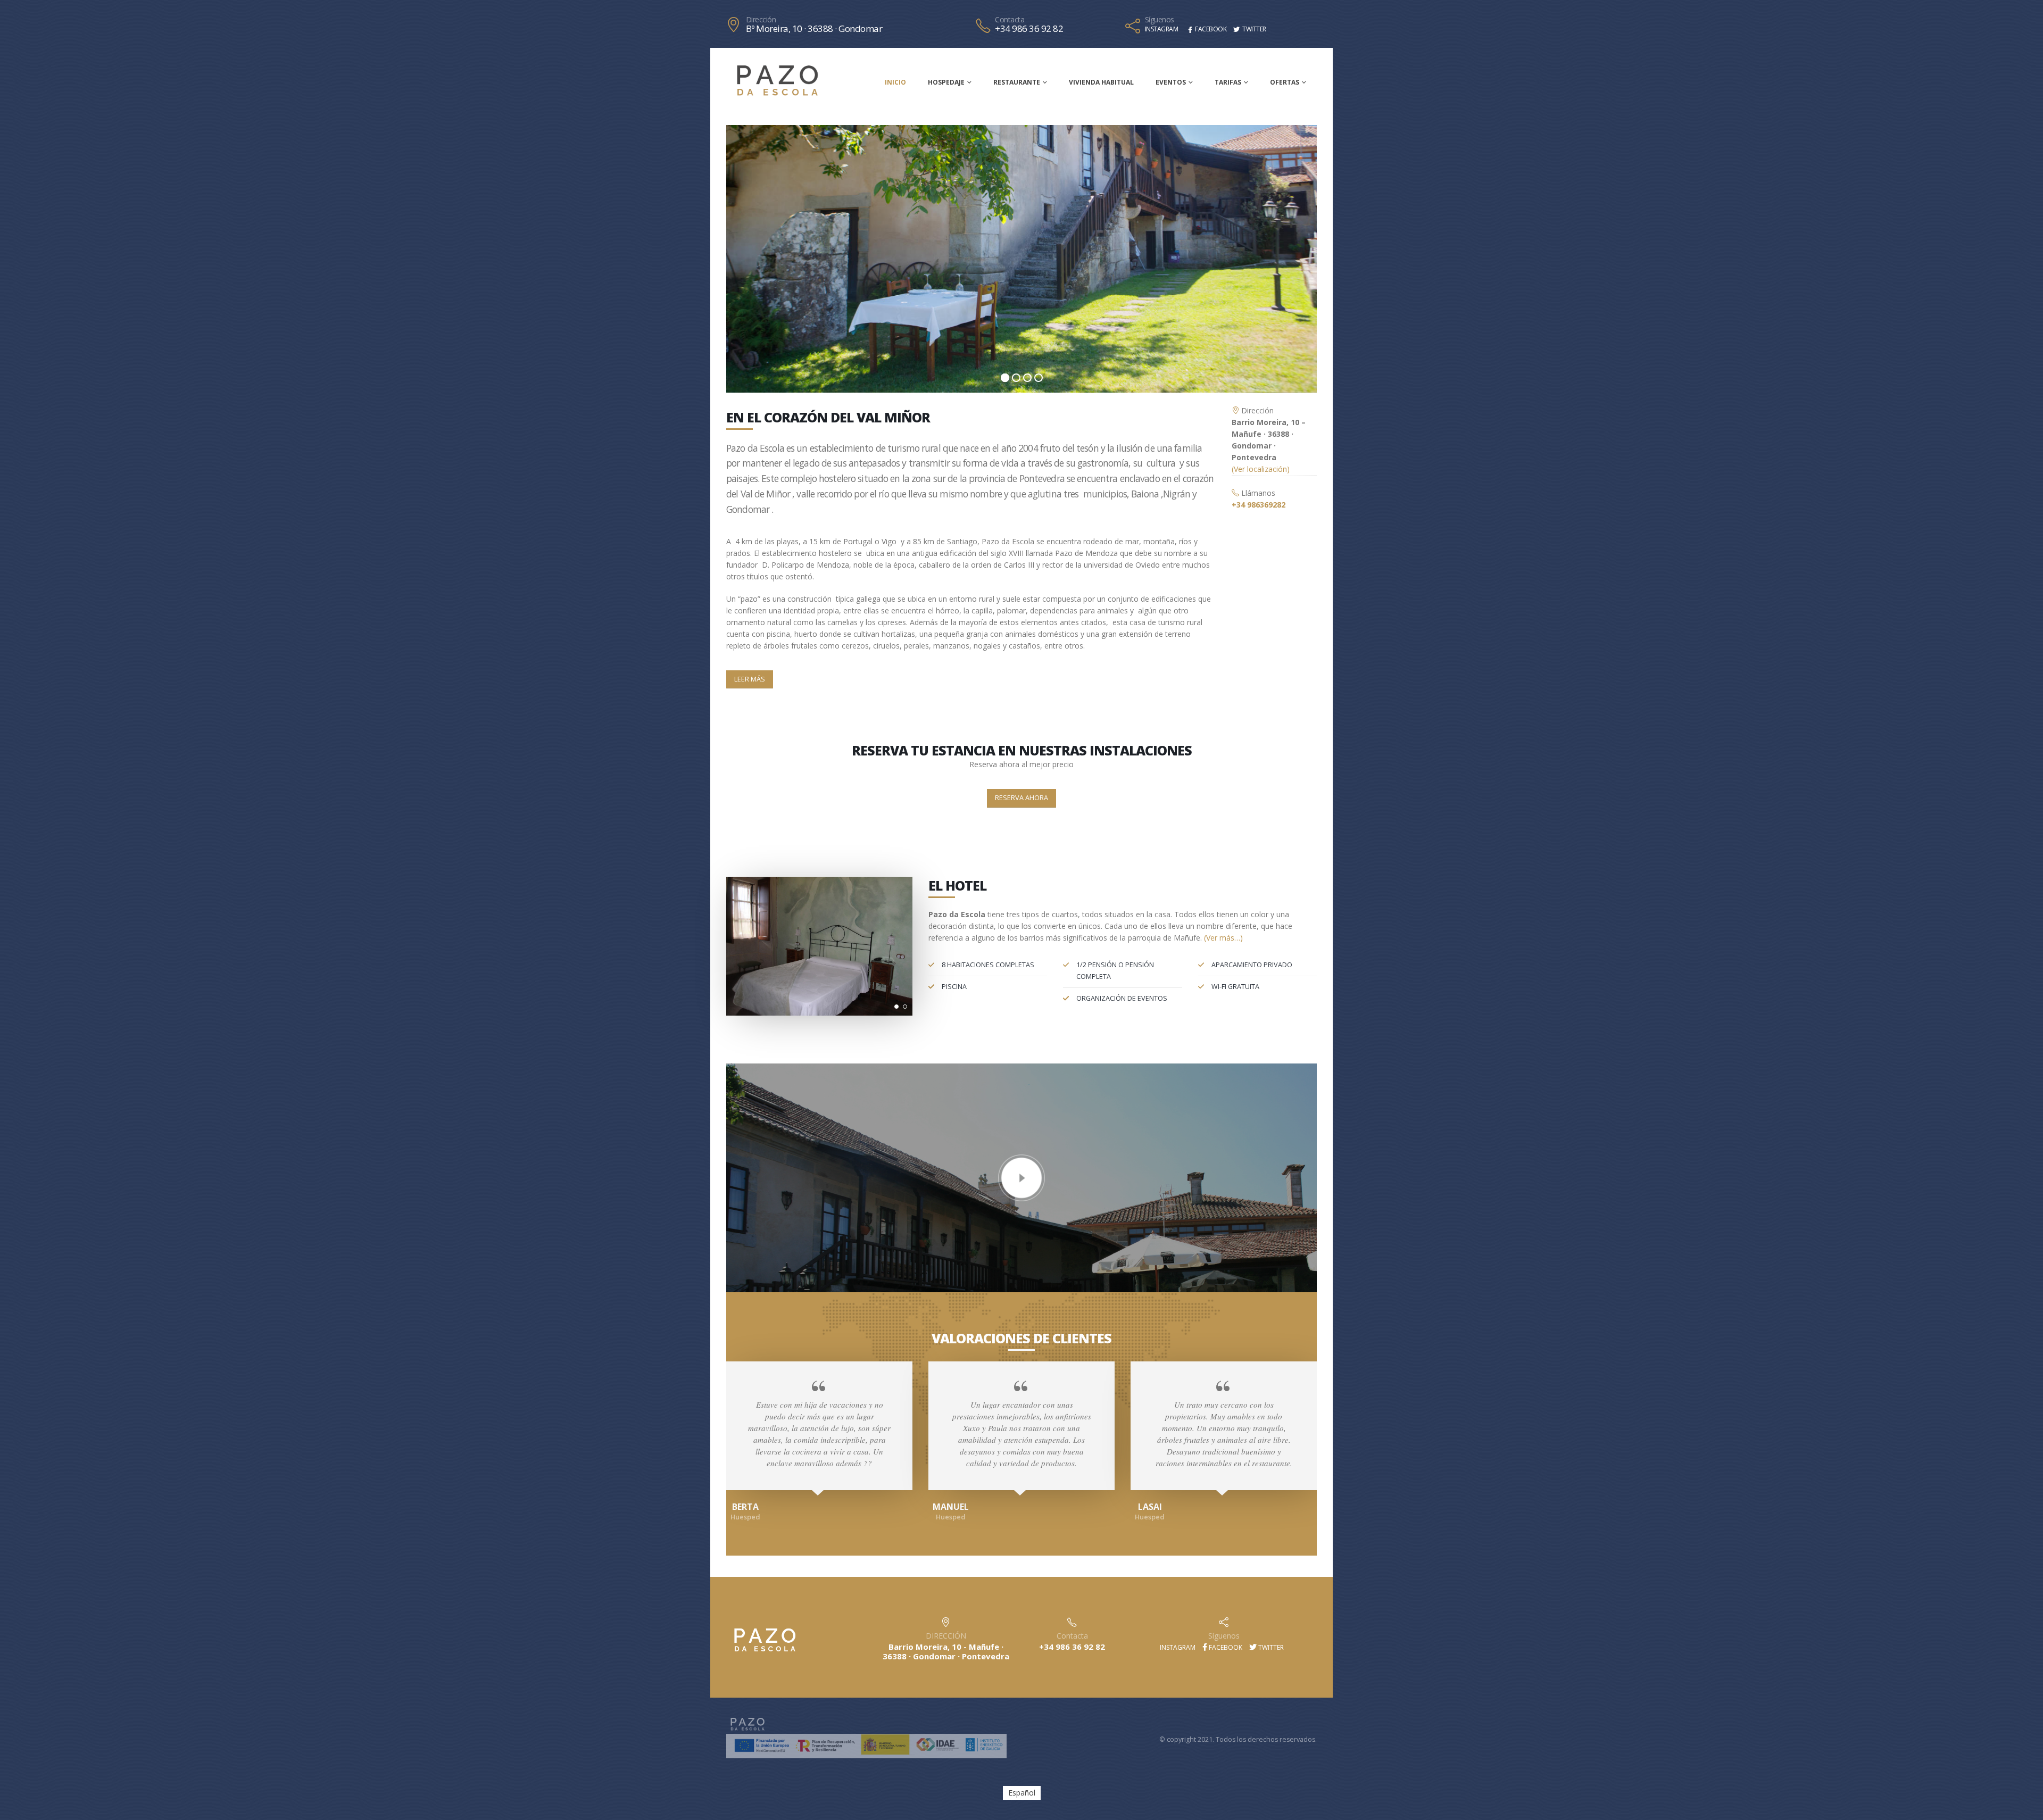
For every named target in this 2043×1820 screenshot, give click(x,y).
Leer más (750, 679)
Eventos (1171, 82)
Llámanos (1257, 493)
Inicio (895, 82)
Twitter (1270, 1647)
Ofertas (1285, 82)
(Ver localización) (1261, 469)
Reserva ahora (1021, 798)
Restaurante (1017, 82)
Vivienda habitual (1101, 82)
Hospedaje (946, 82)
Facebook (1225, 1647)
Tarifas (1228, 82)
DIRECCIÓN (946, 1636)
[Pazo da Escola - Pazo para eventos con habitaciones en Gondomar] (777, 81)
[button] (896, 1007)
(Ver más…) (1223, 938)
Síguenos (1160, 20)
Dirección (761, 20)
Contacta (1010, 20)
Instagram (1177, 1647)
